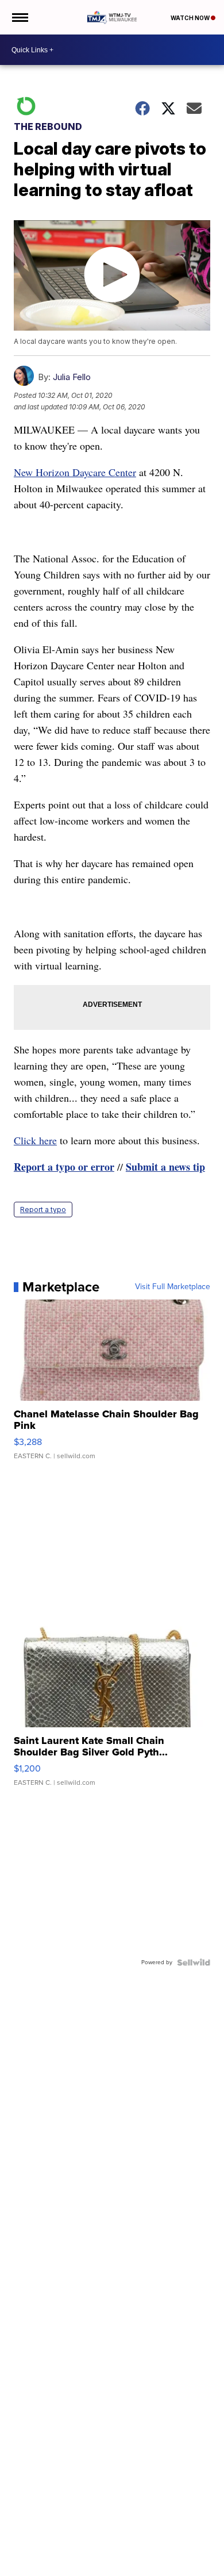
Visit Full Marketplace (173, 1287)
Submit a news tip (165, 1167)
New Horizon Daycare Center (75, 472)
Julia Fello (72, 377)
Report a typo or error (64, 1167)
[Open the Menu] (19, 17)
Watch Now (191, 18)
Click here (35, 1140)
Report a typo (43, 1210)
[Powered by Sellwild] (194, 1962)
